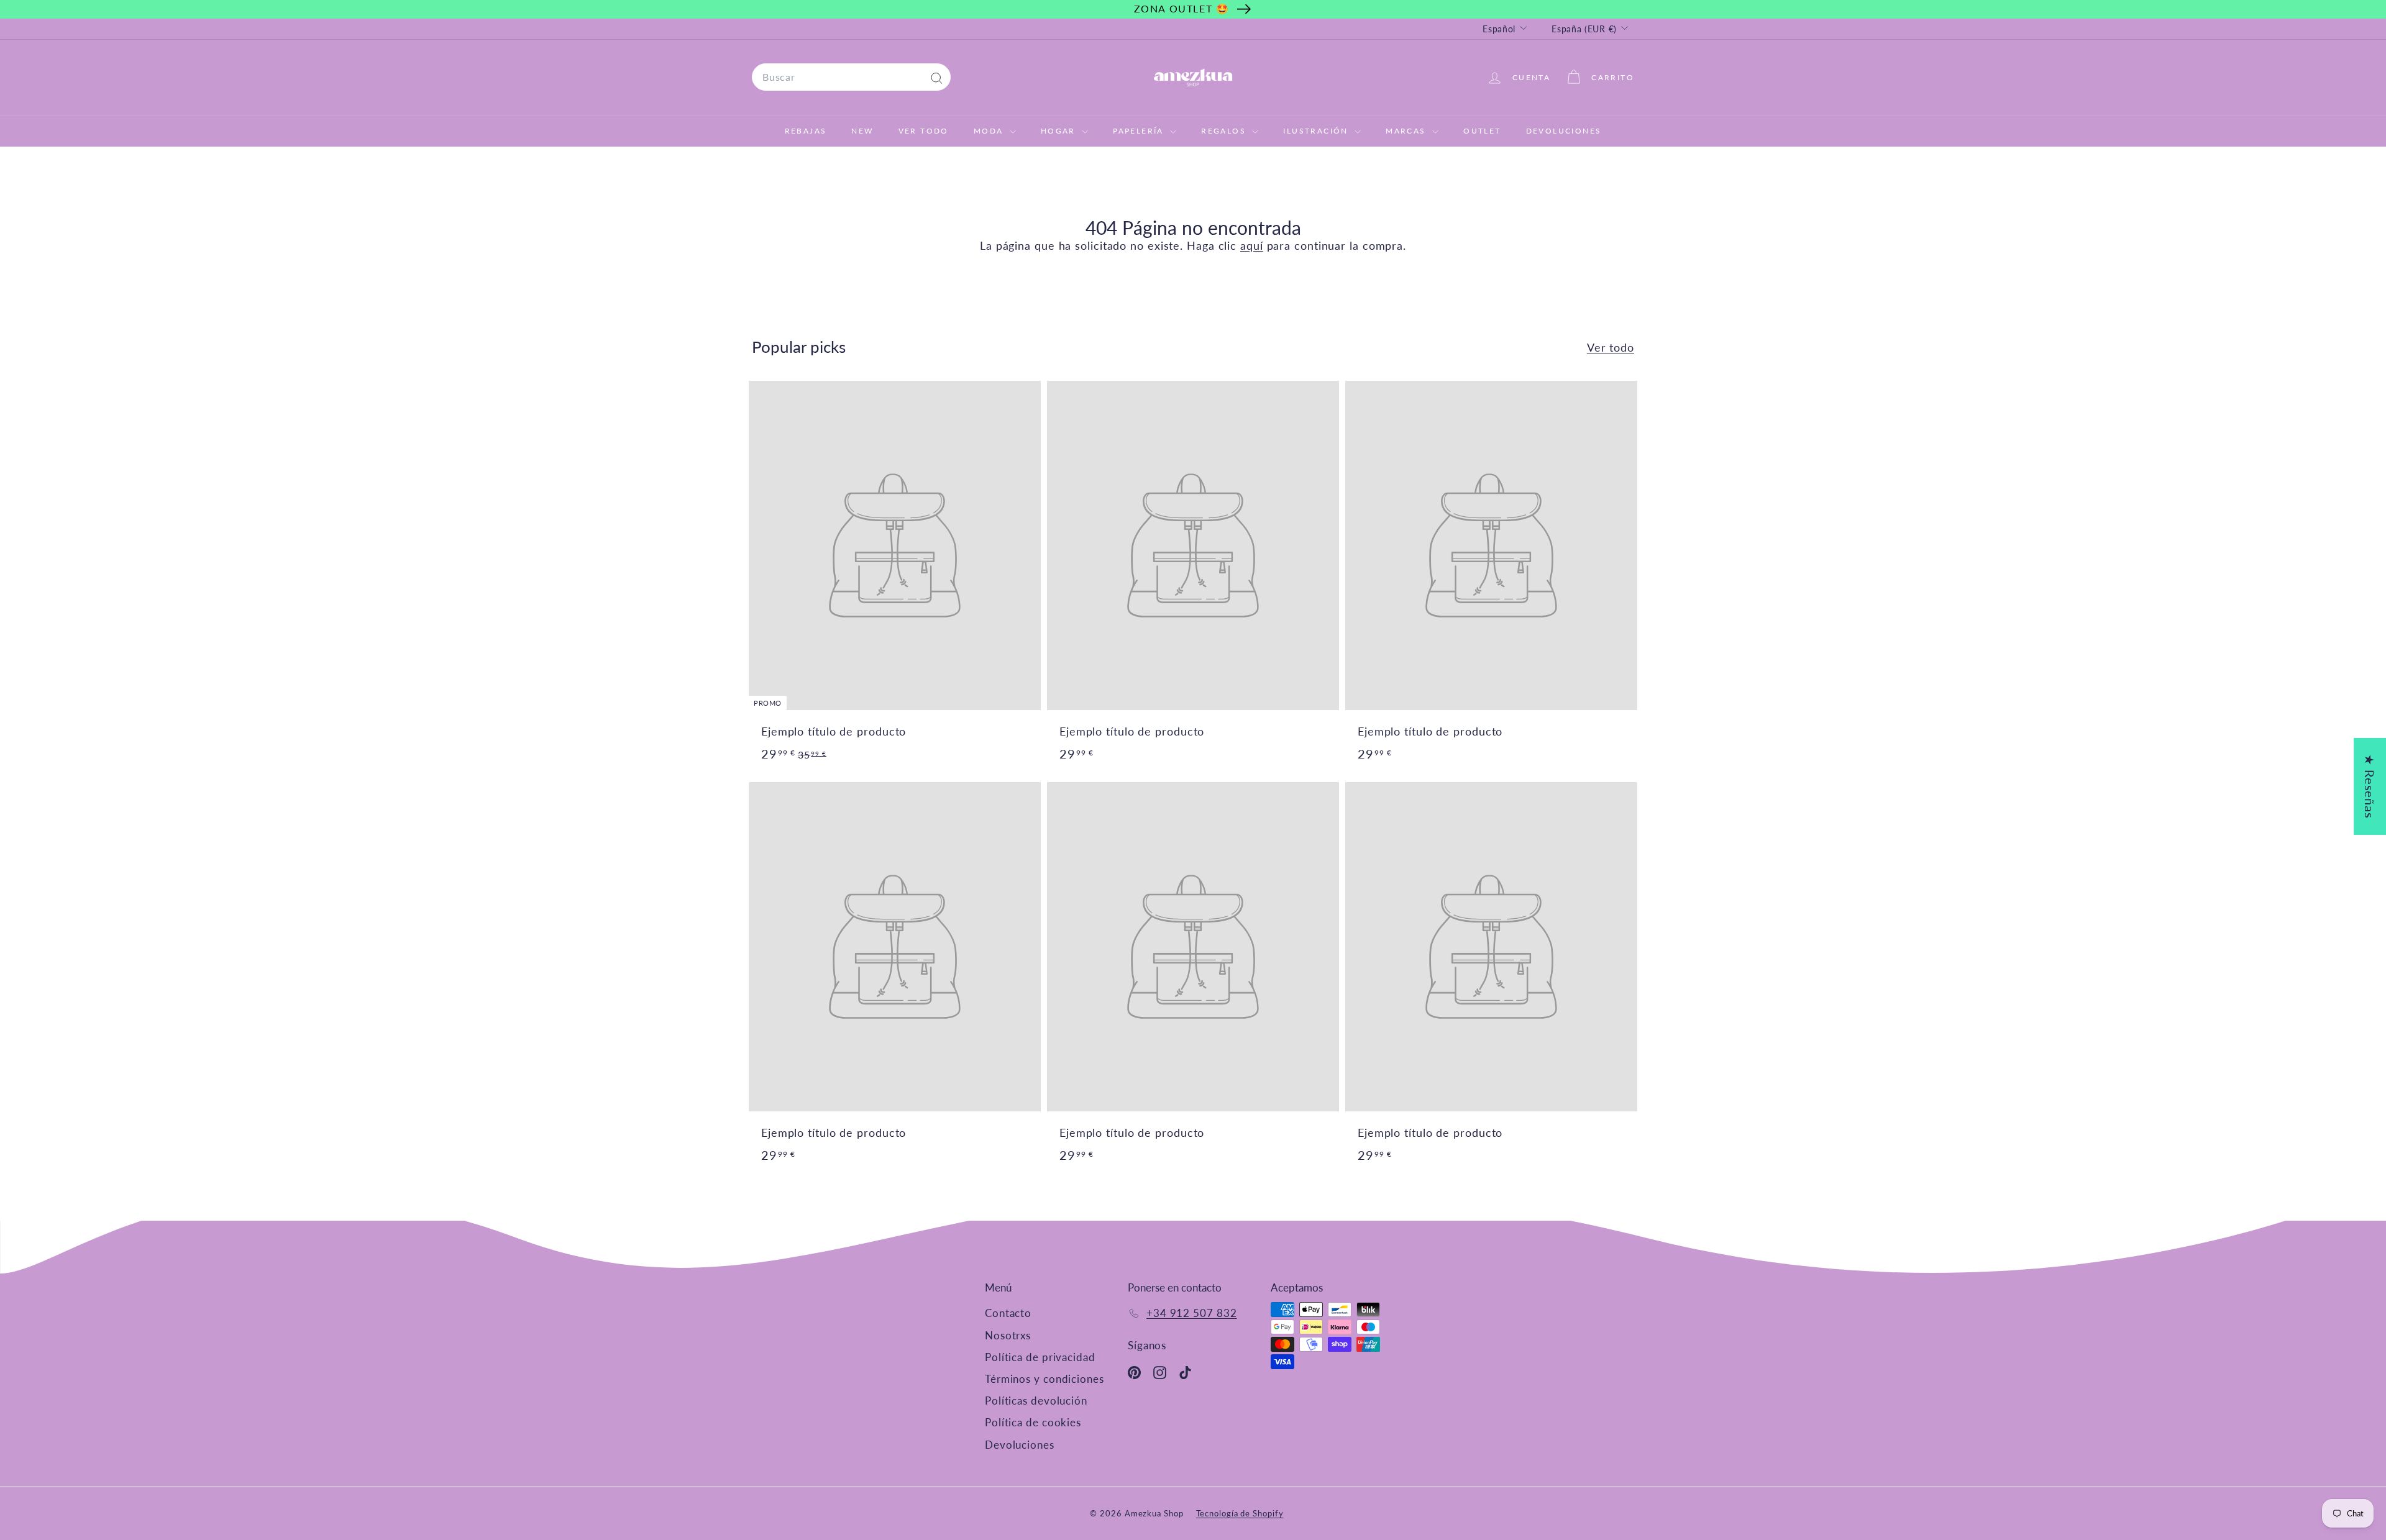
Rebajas (806, 131)
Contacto (1008, 1313)
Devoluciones (1564, 131)
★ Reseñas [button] (2370, 786)
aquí (1252, 245)
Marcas (1407, 131)
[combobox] (851, 77)
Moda (990, 131)
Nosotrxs (1008, 1335)
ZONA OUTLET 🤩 (1182, 8)
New (862, 131)
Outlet (1482, 131)
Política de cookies (1033, 1422)
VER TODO (924, 131)
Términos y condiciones (1044, 1379)
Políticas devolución (1036, 1401)
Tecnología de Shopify (1240, 1513)
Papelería (1140, 131)
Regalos (1225, 131)
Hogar (1060, 131)
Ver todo (1611, 347)
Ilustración (1317, 131)
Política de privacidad (1040, 1357)
